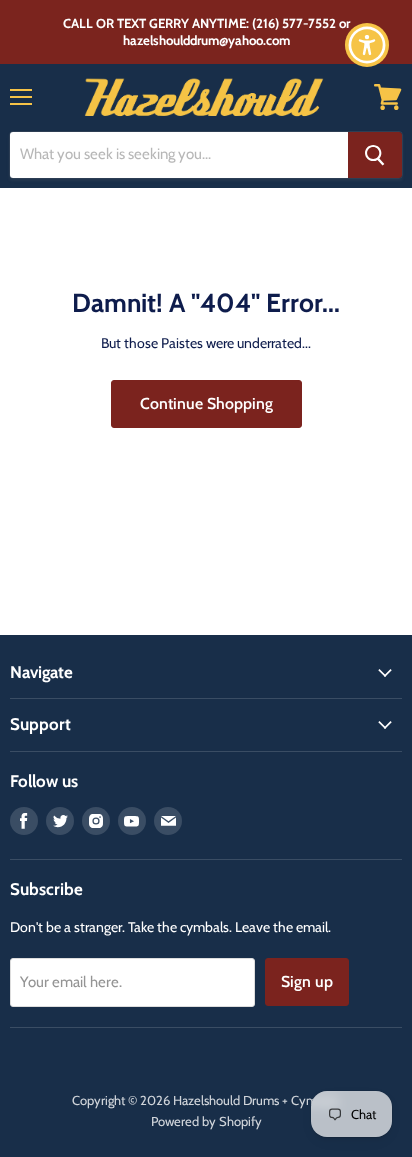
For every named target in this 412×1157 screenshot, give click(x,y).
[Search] (375, 155)
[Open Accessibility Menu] (367, 45)
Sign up (307, 981)
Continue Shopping (206, 403)
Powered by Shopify (206, 1121)
